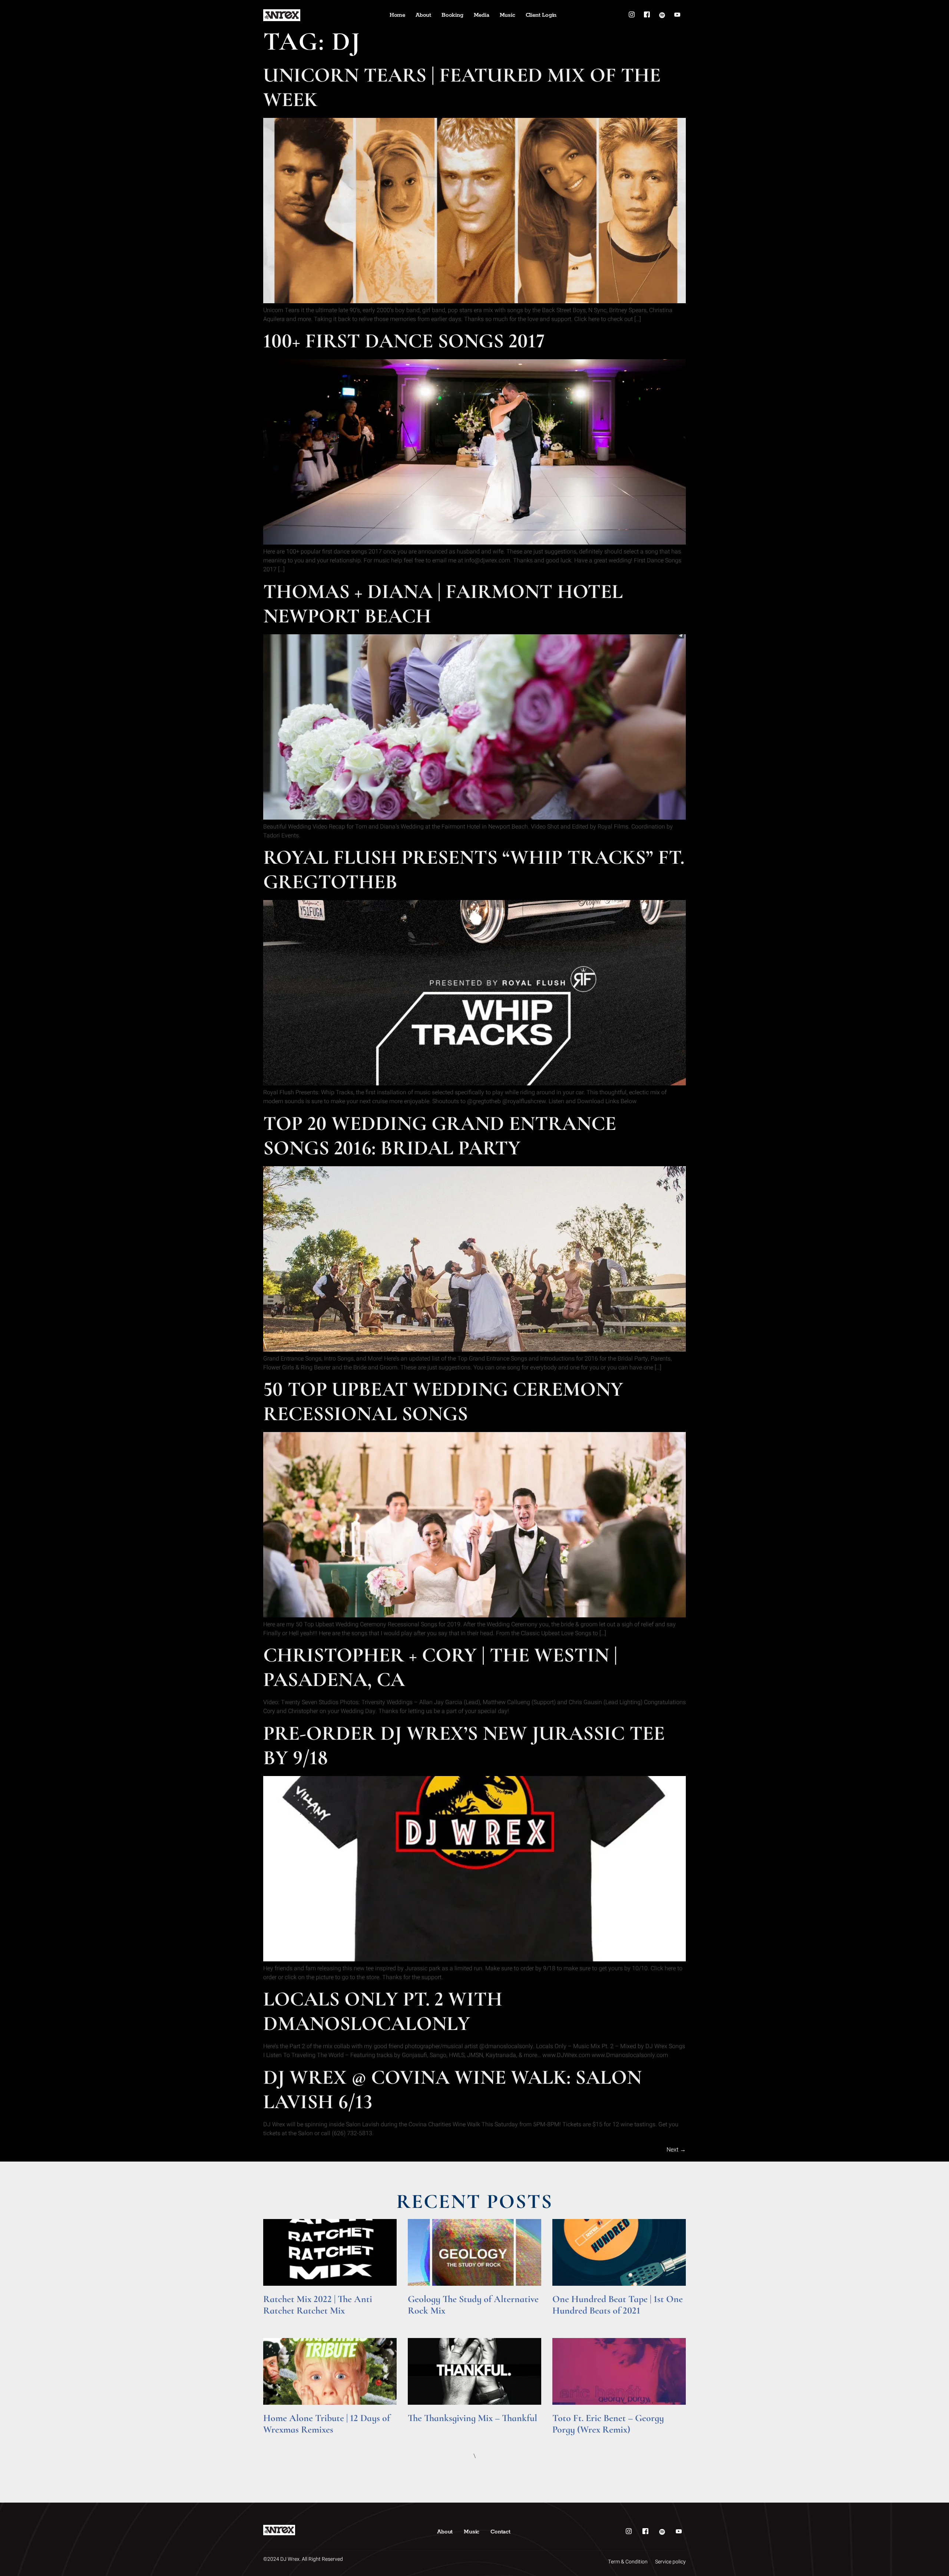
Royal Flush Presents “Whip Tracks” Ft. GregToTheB (474, 869)
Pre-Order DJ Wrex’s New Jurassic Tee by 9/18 (464, 1745)
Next (676, 2150)
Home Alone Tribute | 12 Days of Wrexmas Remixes (327, 2424)
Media (482, 15)
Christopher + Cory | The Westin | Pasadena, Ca (440, 1667)
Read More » (277, 2321)
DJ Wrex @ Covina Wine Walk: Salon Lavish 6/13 (452, 2089)
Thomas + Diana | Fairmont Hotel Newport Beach (443, 604)
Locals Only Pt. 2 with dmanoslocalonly (383, 2011)
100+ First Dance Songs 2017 (404, 341)
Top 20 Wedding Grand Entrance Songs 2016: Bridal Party (440, 1136)
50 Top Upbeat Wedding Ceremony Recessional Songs (443, 1401)
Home (397, 15)
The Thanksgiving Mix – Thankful (472, 2418)
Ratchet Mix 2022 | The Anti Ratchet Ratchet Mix (318, 2305)
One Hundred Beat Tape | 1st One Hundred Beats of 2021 (618, 2305)
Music (507, 15)
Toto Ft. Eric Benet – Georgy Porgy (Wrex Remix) (608, 2424)
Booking (452, 15)
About (423, 15)
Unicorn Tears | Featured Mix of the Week (462, 87)
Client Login (541, 15)
